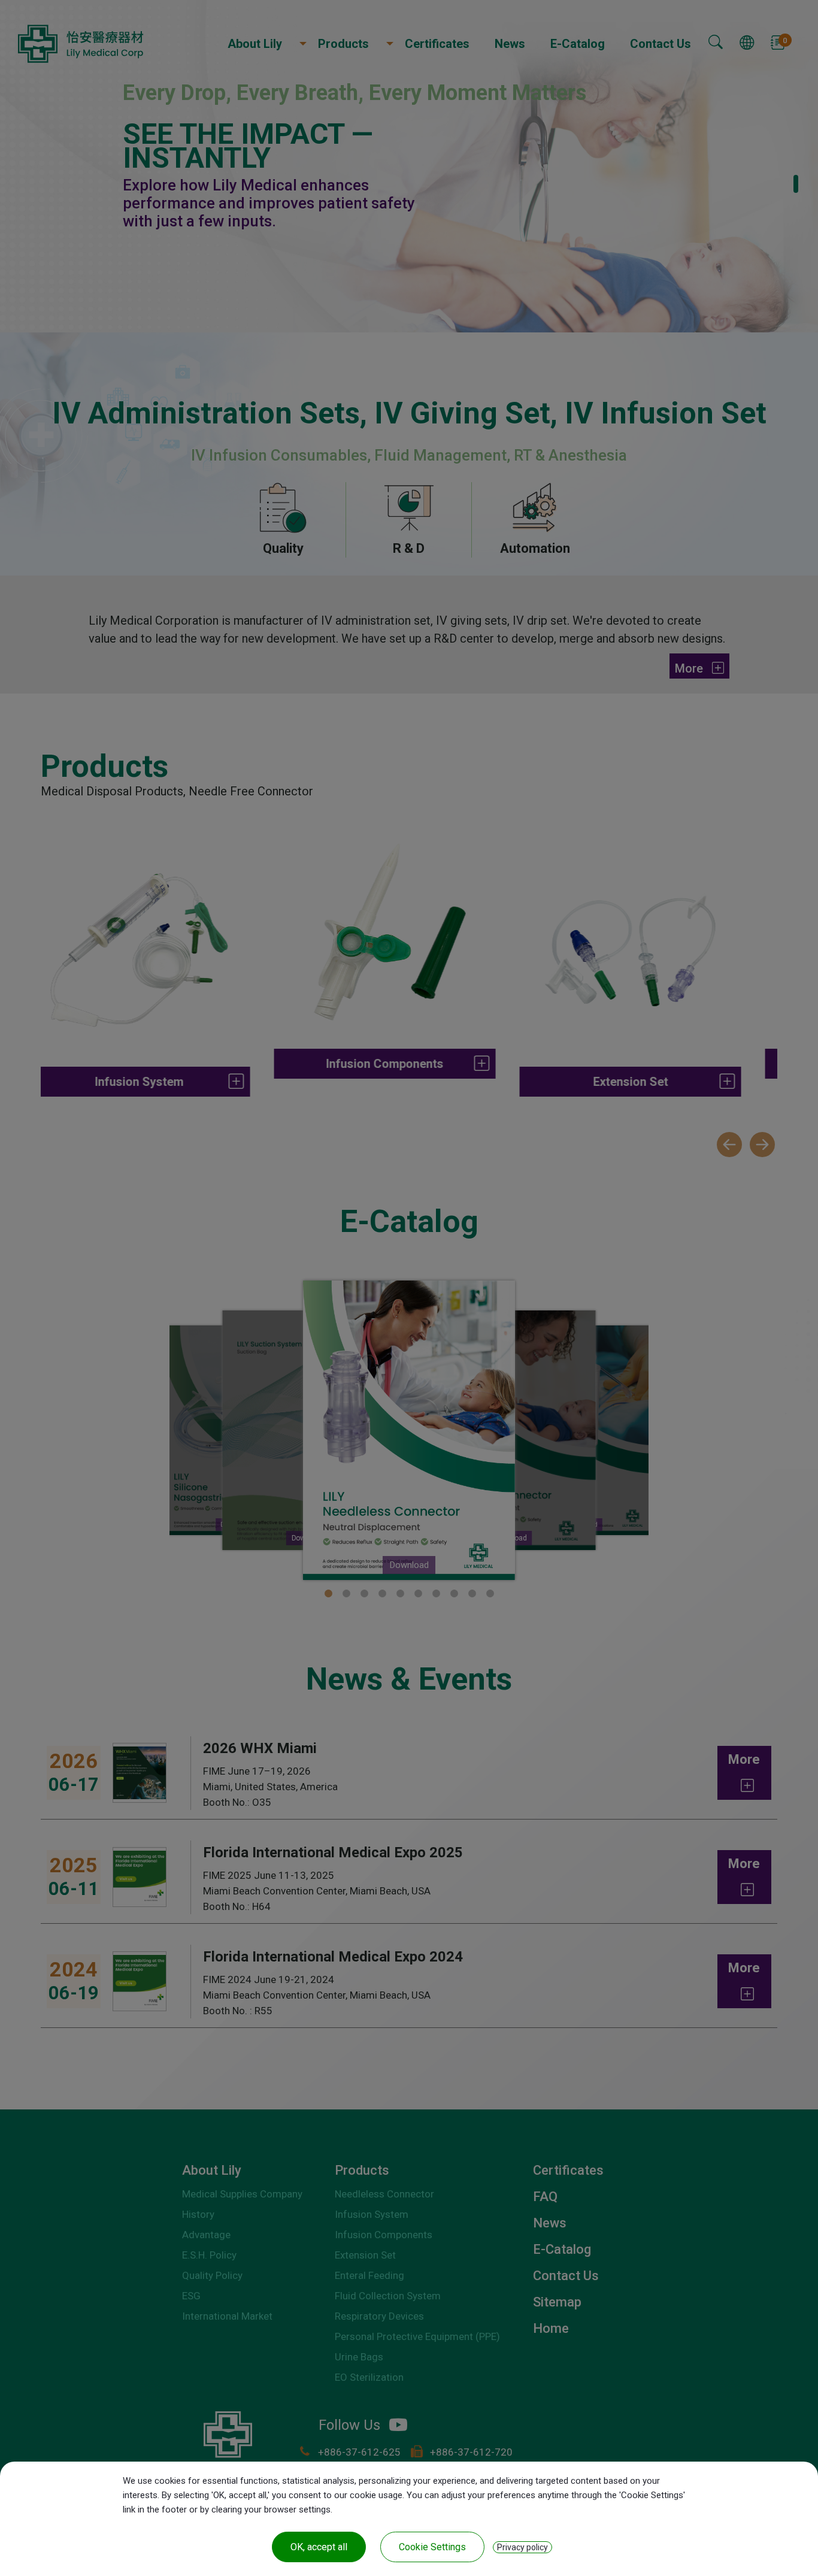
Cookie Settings (432, 2547)
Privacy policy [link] (522, 2547)
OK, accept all (319, 2547)
